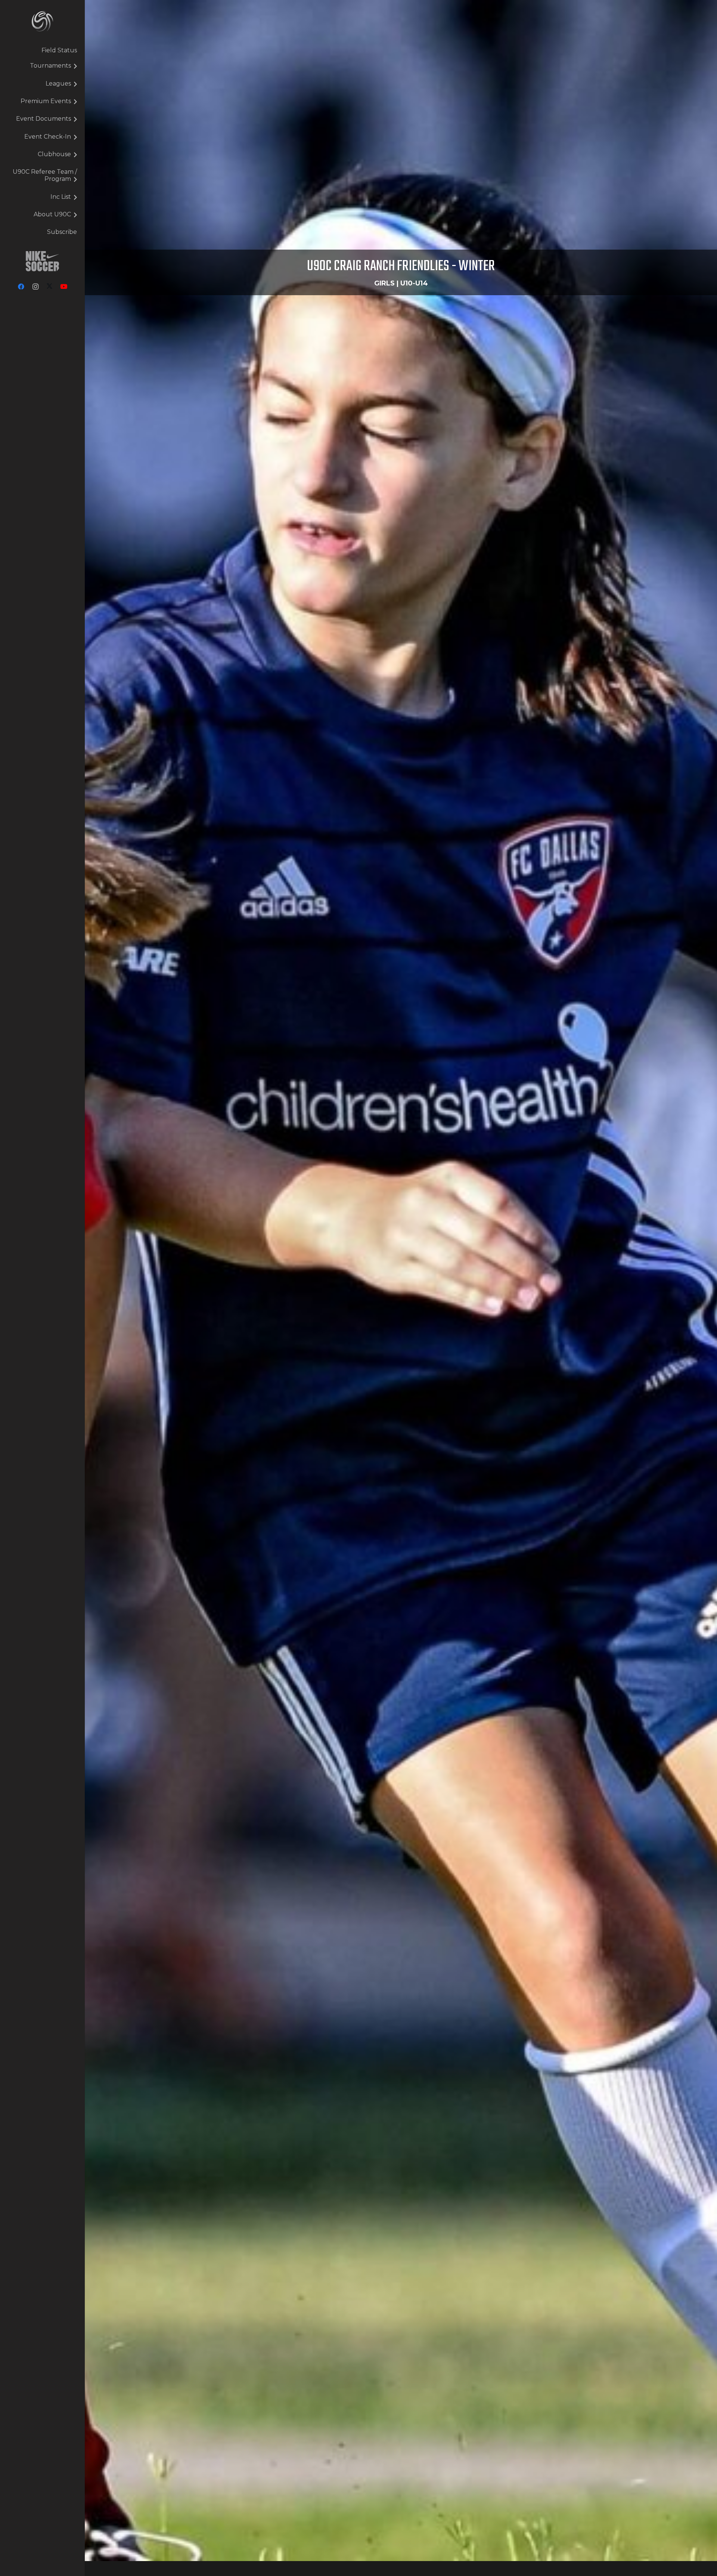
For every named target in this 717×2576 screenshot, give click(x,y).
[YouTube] (64, 287)
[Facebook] (21, 287)
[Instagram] (35, 287)
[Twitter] (50, 287)
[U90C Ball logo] (42, 21)
